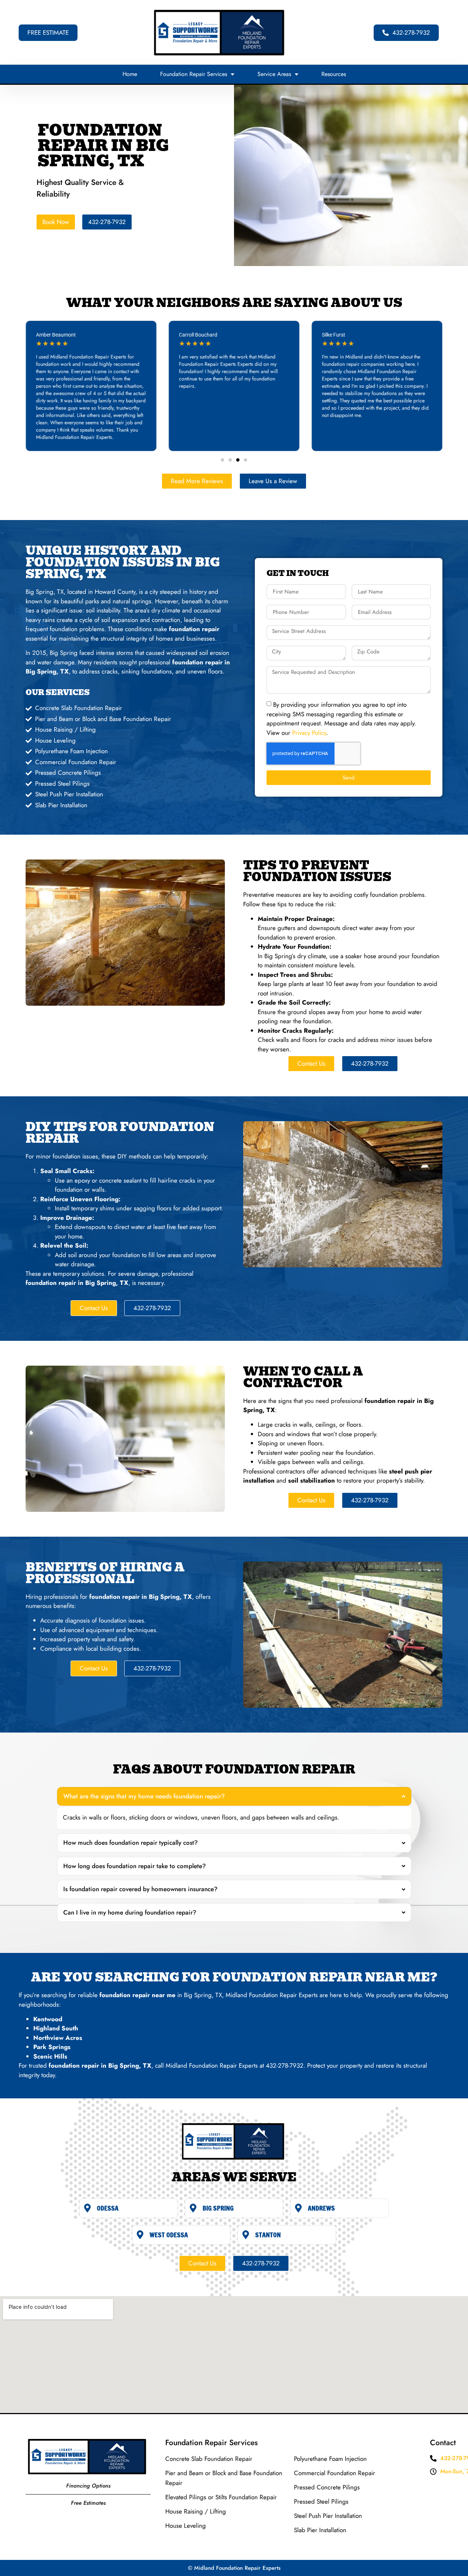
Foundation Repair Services (194, 74)
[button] (222, 460)
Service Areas (274, 74)
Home (130, 74)
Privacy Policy (309, 732)
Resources (334, 74)
